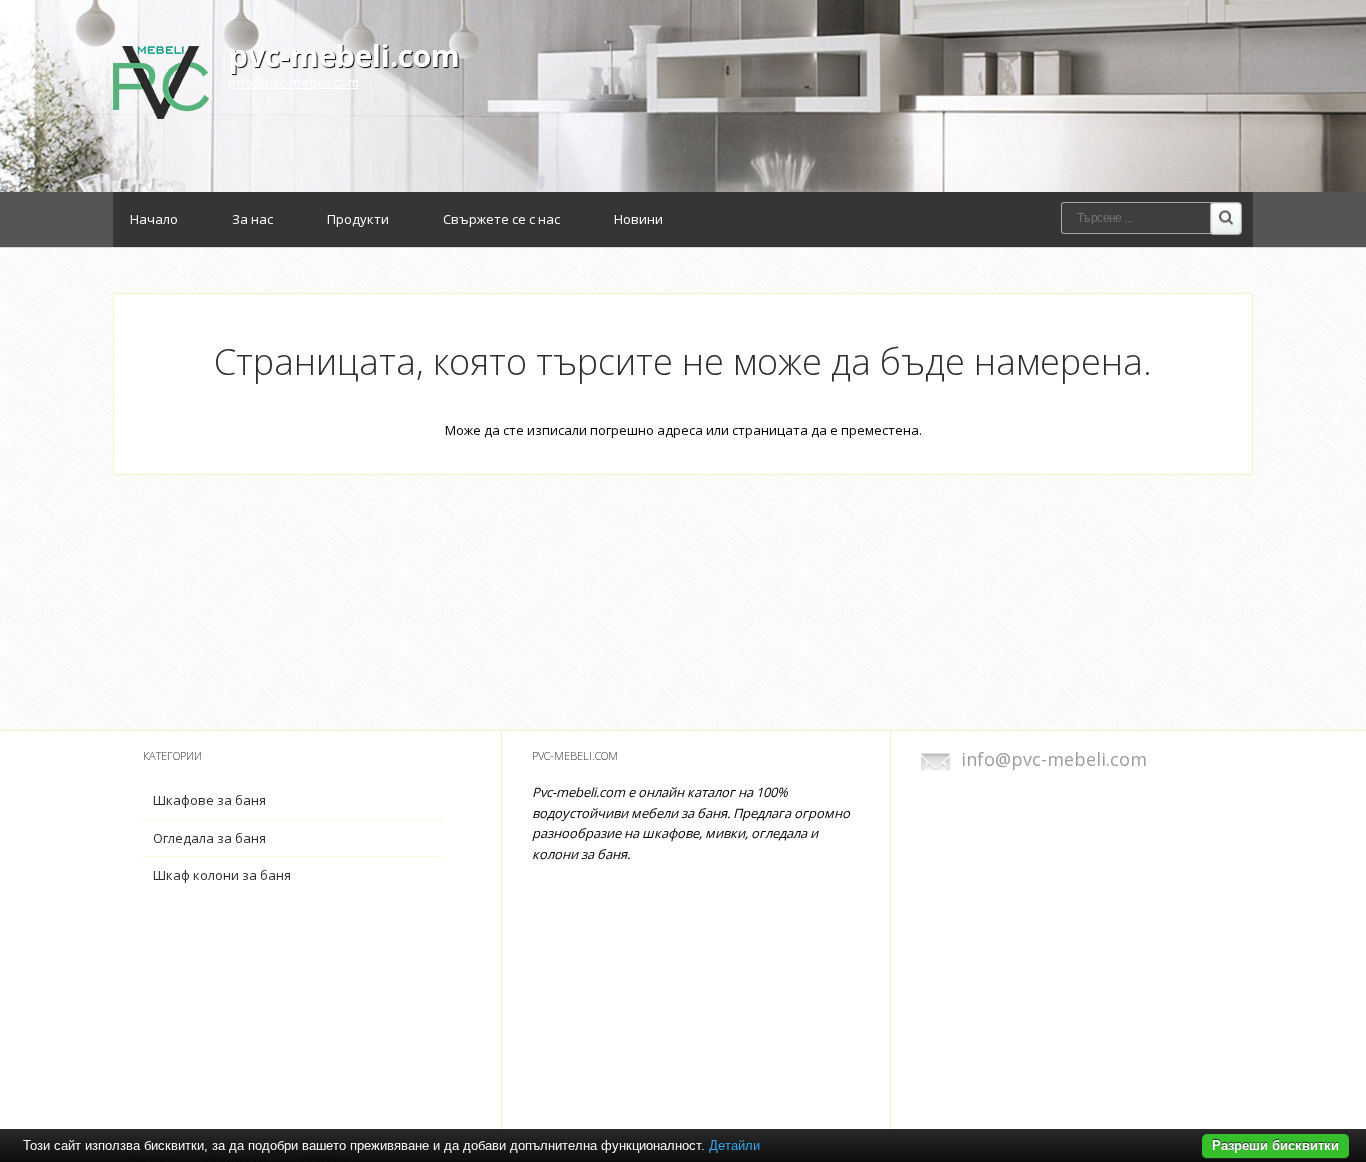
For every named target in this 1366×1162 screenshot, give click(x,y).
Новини (638, 219)
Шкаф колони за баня (222, 875)
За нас (252, 219)
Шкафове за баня (209, 800)
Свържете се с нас (501, 219)
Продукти (358, 219)
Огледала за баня (209, 838)
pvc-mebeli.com (344, 55)
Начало (154, 219)
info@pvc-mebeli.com (294, 82)
